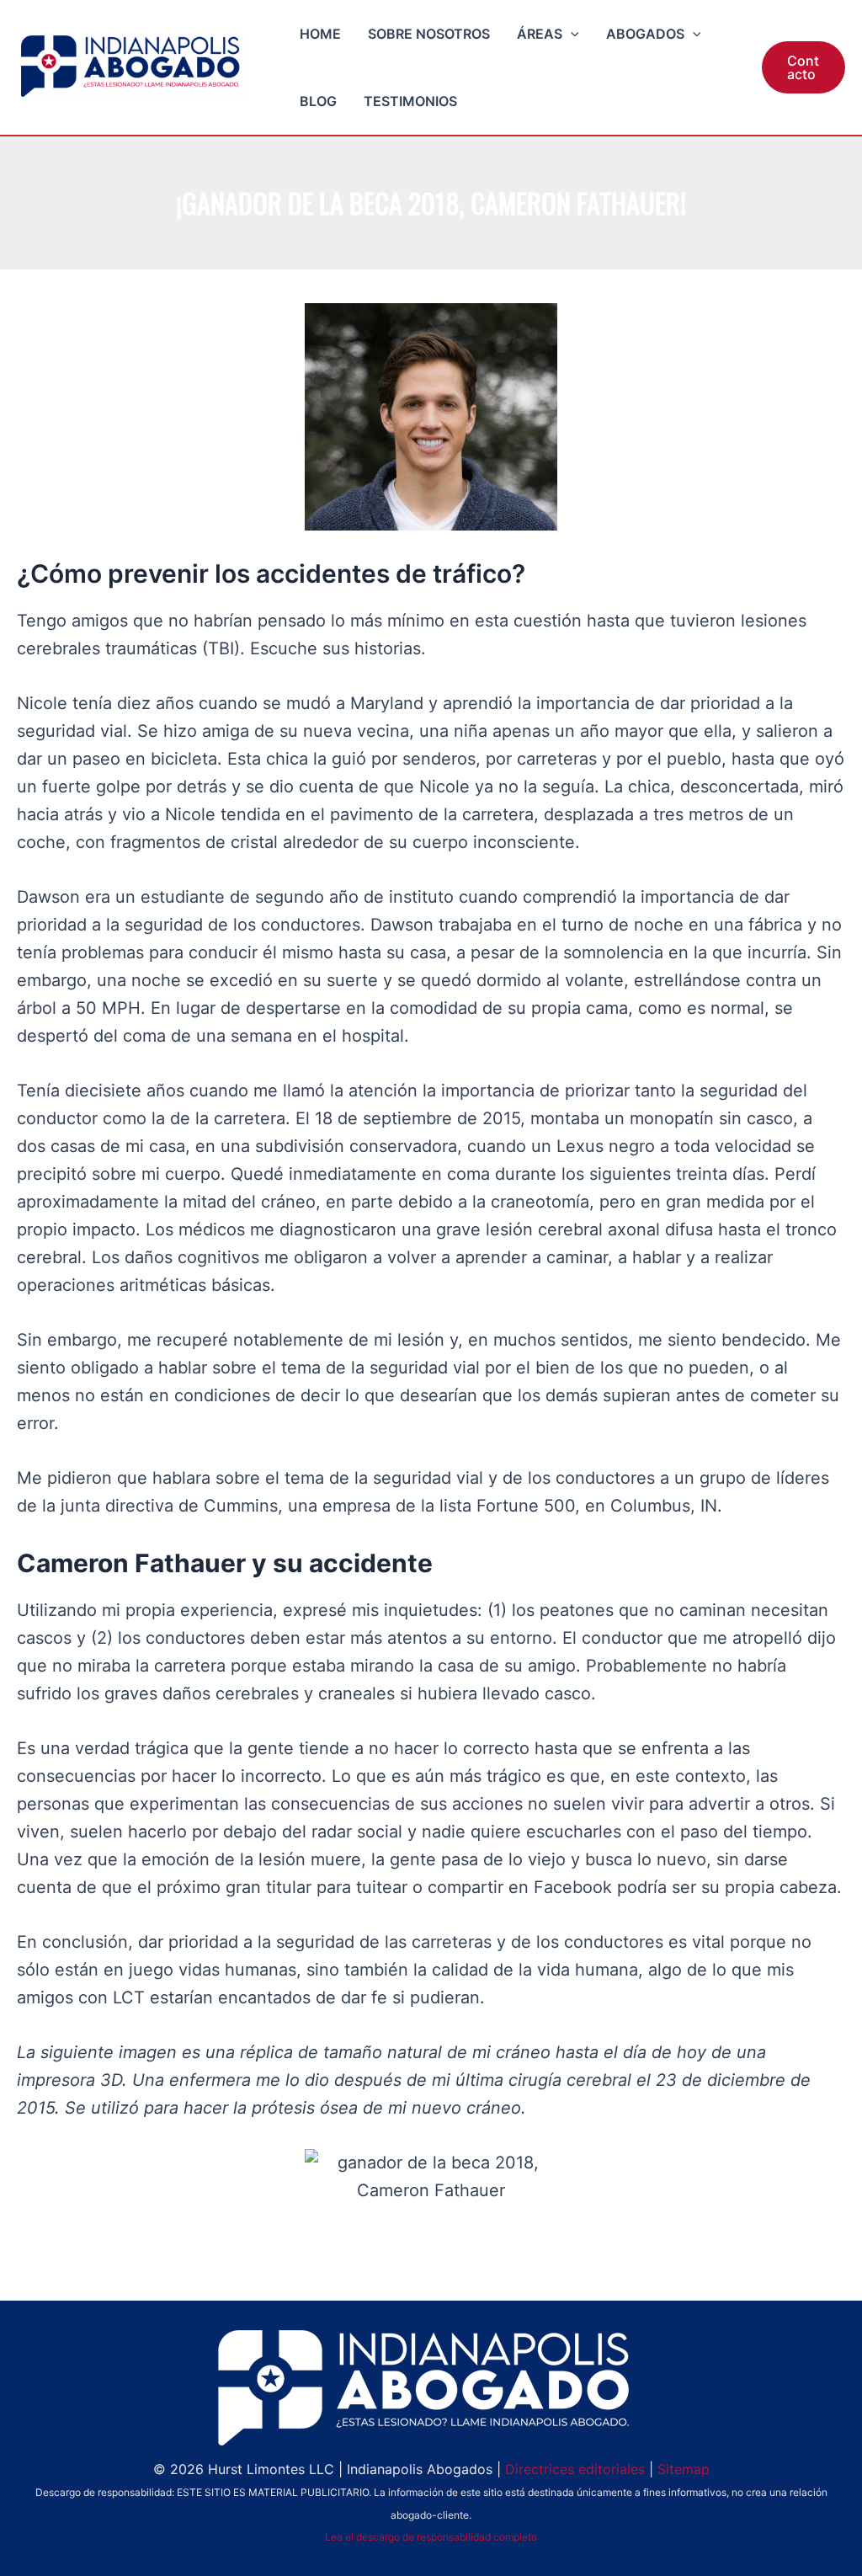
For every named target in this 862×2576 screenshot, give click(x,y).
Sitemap (684, 2469)
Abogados (645, 34)
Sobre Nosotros (429, 34)
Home (320, 34)
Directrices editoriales (575, 2469)
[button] (571, 34)
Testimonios (410, 101)
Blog (318, 101)
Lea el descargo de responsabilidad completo (431, 2537)
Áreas (540, 34)
